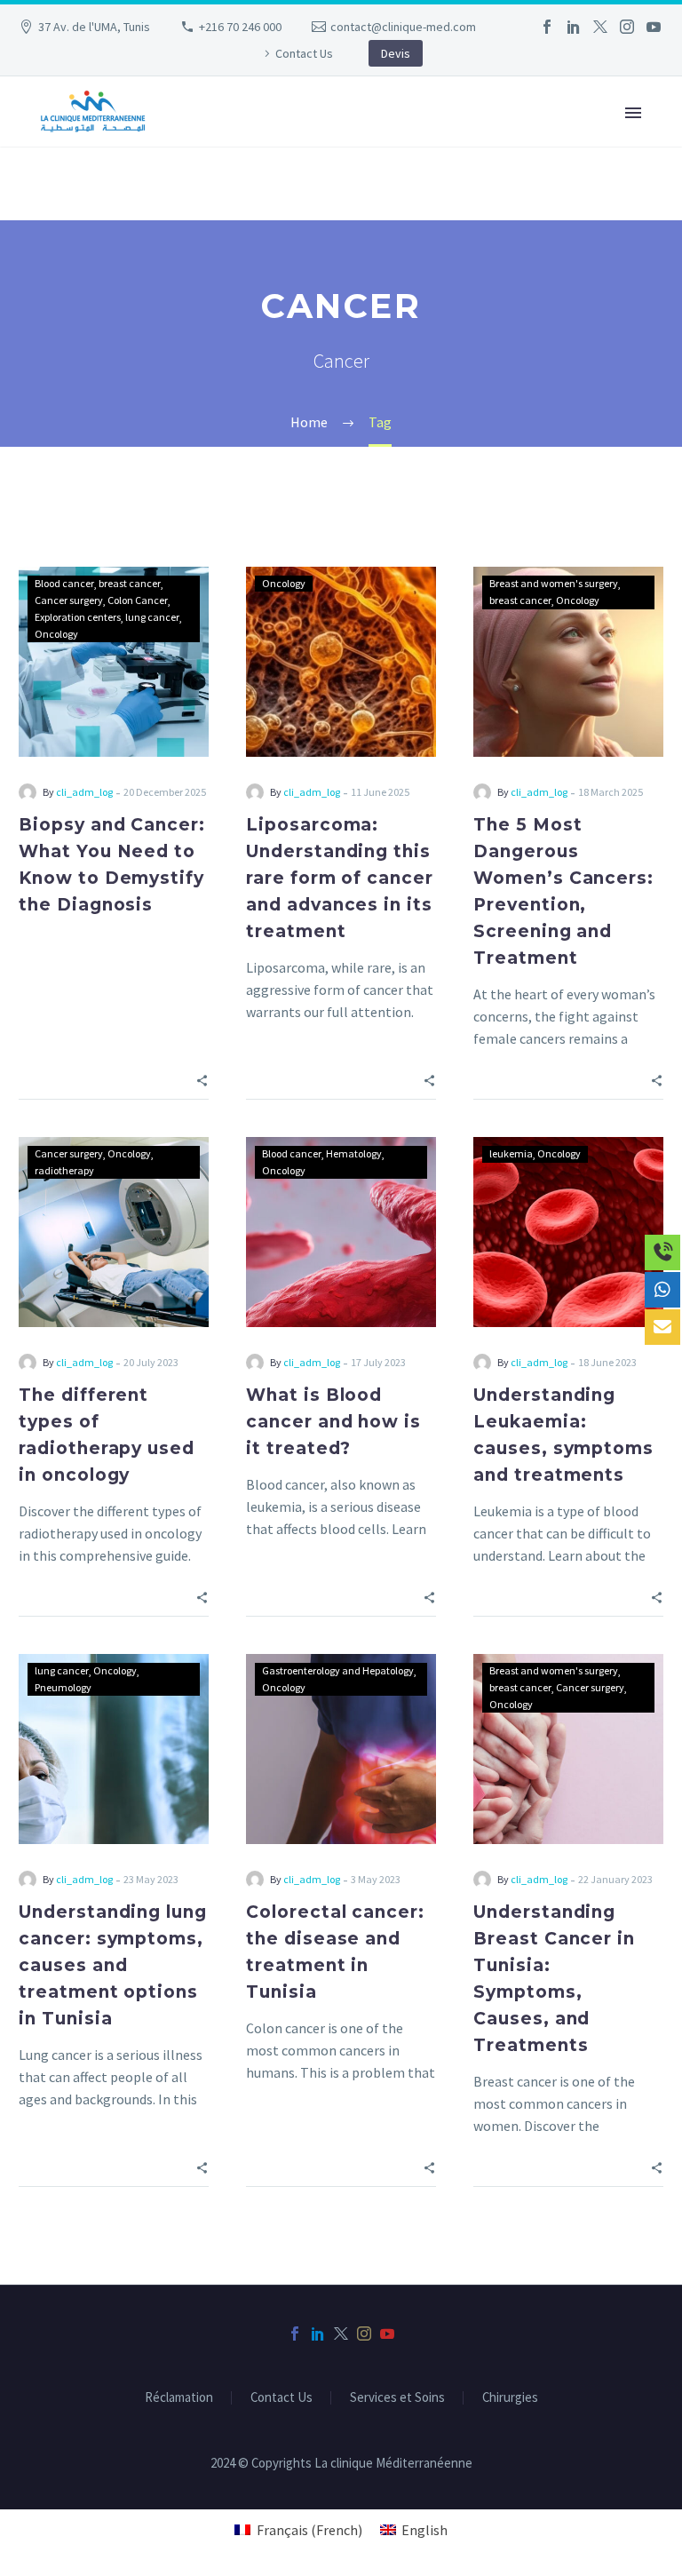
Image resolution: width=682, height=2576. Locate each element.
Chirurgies (510, 2398)
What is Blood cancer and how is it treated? (333, 1422)
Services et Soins (397, 2398)
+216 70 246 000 (240, 27)
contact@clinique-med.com (403, 27)
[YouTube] (654, 27)
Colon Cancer (138, 600)
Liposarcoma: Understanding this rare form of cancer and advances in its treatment (340, 878)
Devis (396, 53)
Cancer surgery (69, 600)
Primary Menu (633, 113)
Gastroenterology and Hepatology (338, 1670)
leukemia (511, 1153)
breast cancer (130, 583)
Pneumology (63, 1687)
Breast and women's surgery (554, 583)
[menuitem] (298, 2529)
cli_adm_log (84, 792)
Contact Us (304, 53)
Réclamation (179, 2398)
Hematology (354, 1153)
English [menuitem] (424, 2530)
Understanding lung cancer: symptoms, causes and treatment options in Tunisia (113, 1965)
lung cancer (152, 617)
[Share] (202, 1079)
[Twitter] (600, 27)
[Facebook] (547, 27)
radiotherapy (64, 1170)
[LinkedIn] (574, 27)
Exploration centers (78, 617)
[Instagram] (627, 27)
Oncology (56, 634)
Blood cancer (64, 583)
